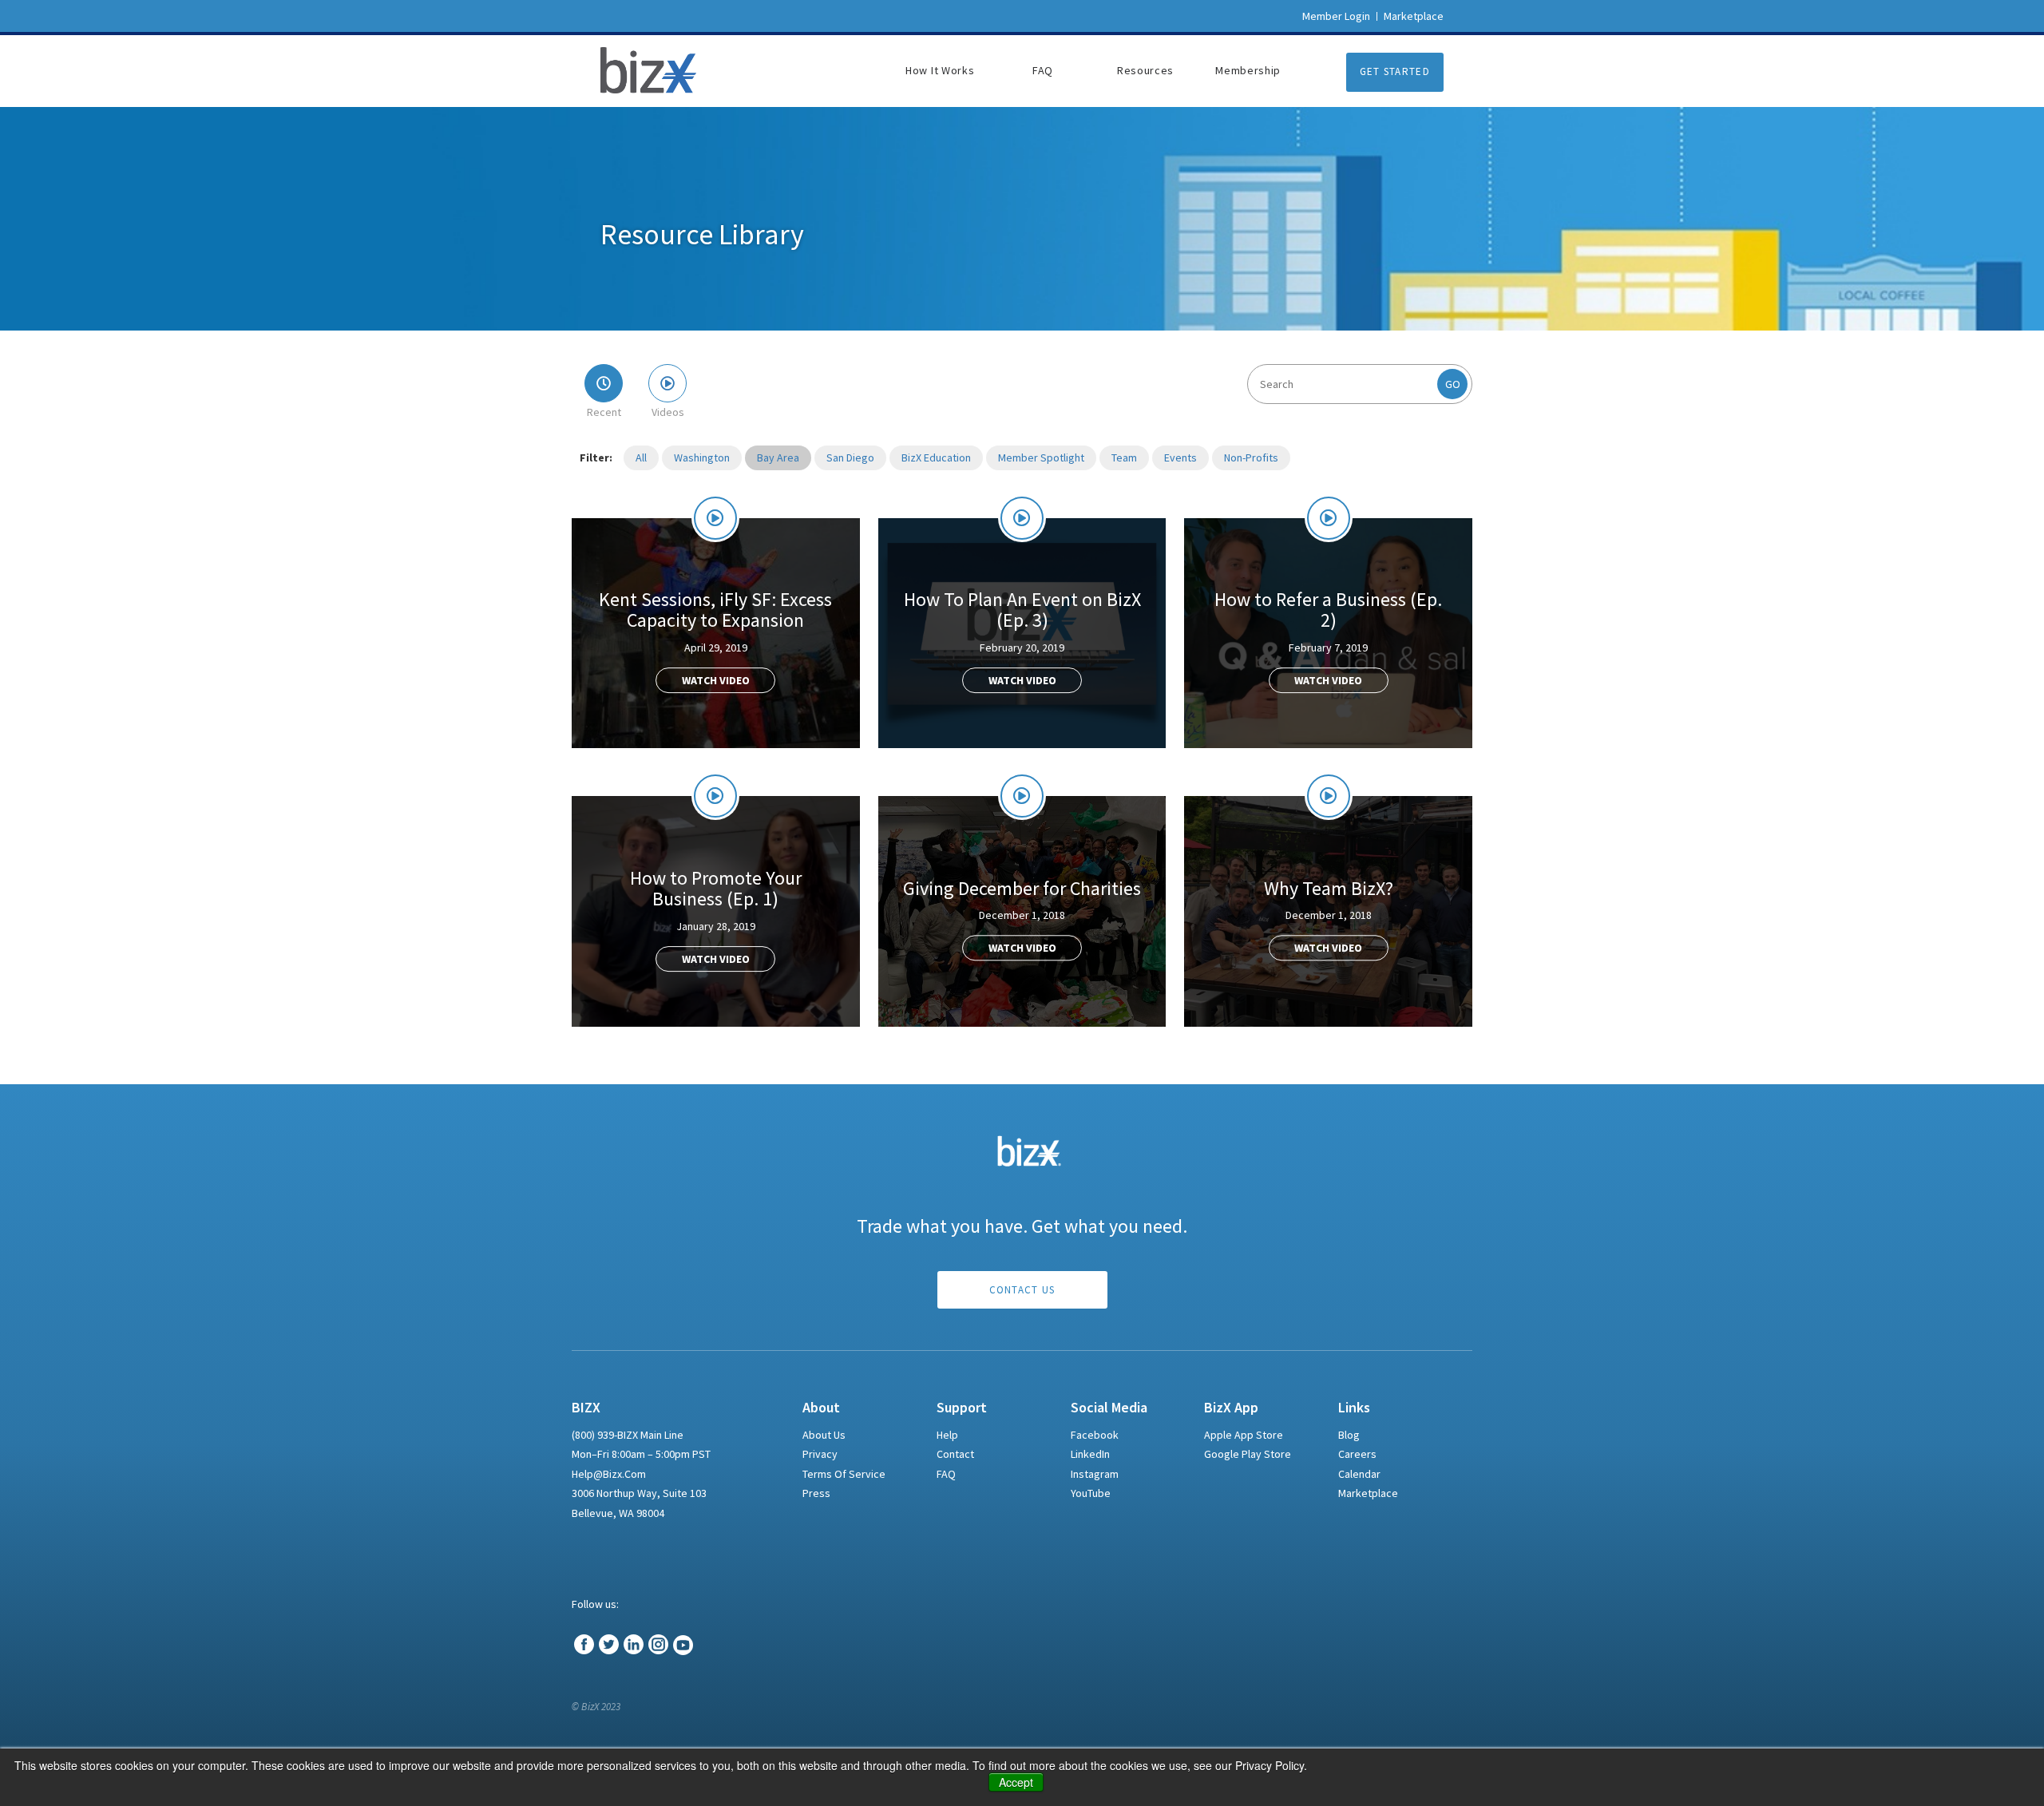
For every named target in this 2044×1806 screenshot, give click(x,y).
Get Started (1395, 71)
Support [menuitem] (962, 1408)
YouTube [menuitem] (1091, 1493)
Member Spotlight (1041, 457)
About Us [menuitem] (824, 1435)
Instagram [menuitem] (1095, 1474)
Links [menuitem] (1354, 1408)
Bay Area (778, 457)
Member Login (1336, 16)
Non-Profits (1251, 457)
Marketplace (1414, 16)
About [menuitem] (821, 1408)
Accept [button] (1016, 1782)
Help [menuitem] (947, 1435)
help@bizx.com (609, 1474)
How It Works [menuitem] (940, 70)
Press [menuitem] (816, 1493)
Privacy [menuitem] (820, 1454)
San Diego (850, 457)
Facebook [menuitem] (1095, 1435)
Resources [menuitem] (1145, 70)
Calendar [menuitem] (1359, 1474)
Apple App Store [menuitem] (1244, 1435)
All (641, 457)
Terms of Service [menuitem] (844, 1474)
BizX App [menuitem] (1231, 1408)
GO (1453, 384)
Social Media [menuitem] (1109, 1408)
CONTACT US (1022, 1290)
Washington (702, 457)
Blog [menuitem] (1349, 1435)
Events (1180, 457)
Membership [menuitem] (1248, 70)
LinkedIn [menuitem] (1090, 1454)
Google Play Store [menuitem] (1248, 1454)
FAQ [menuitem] (1043, 70)
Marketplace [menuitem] (1368, 1493)
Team (1124, 457)
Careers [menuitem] (1357, 1454)
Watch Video (716, 680)
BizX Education (936, 457)
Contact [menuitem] (955, 1454)
